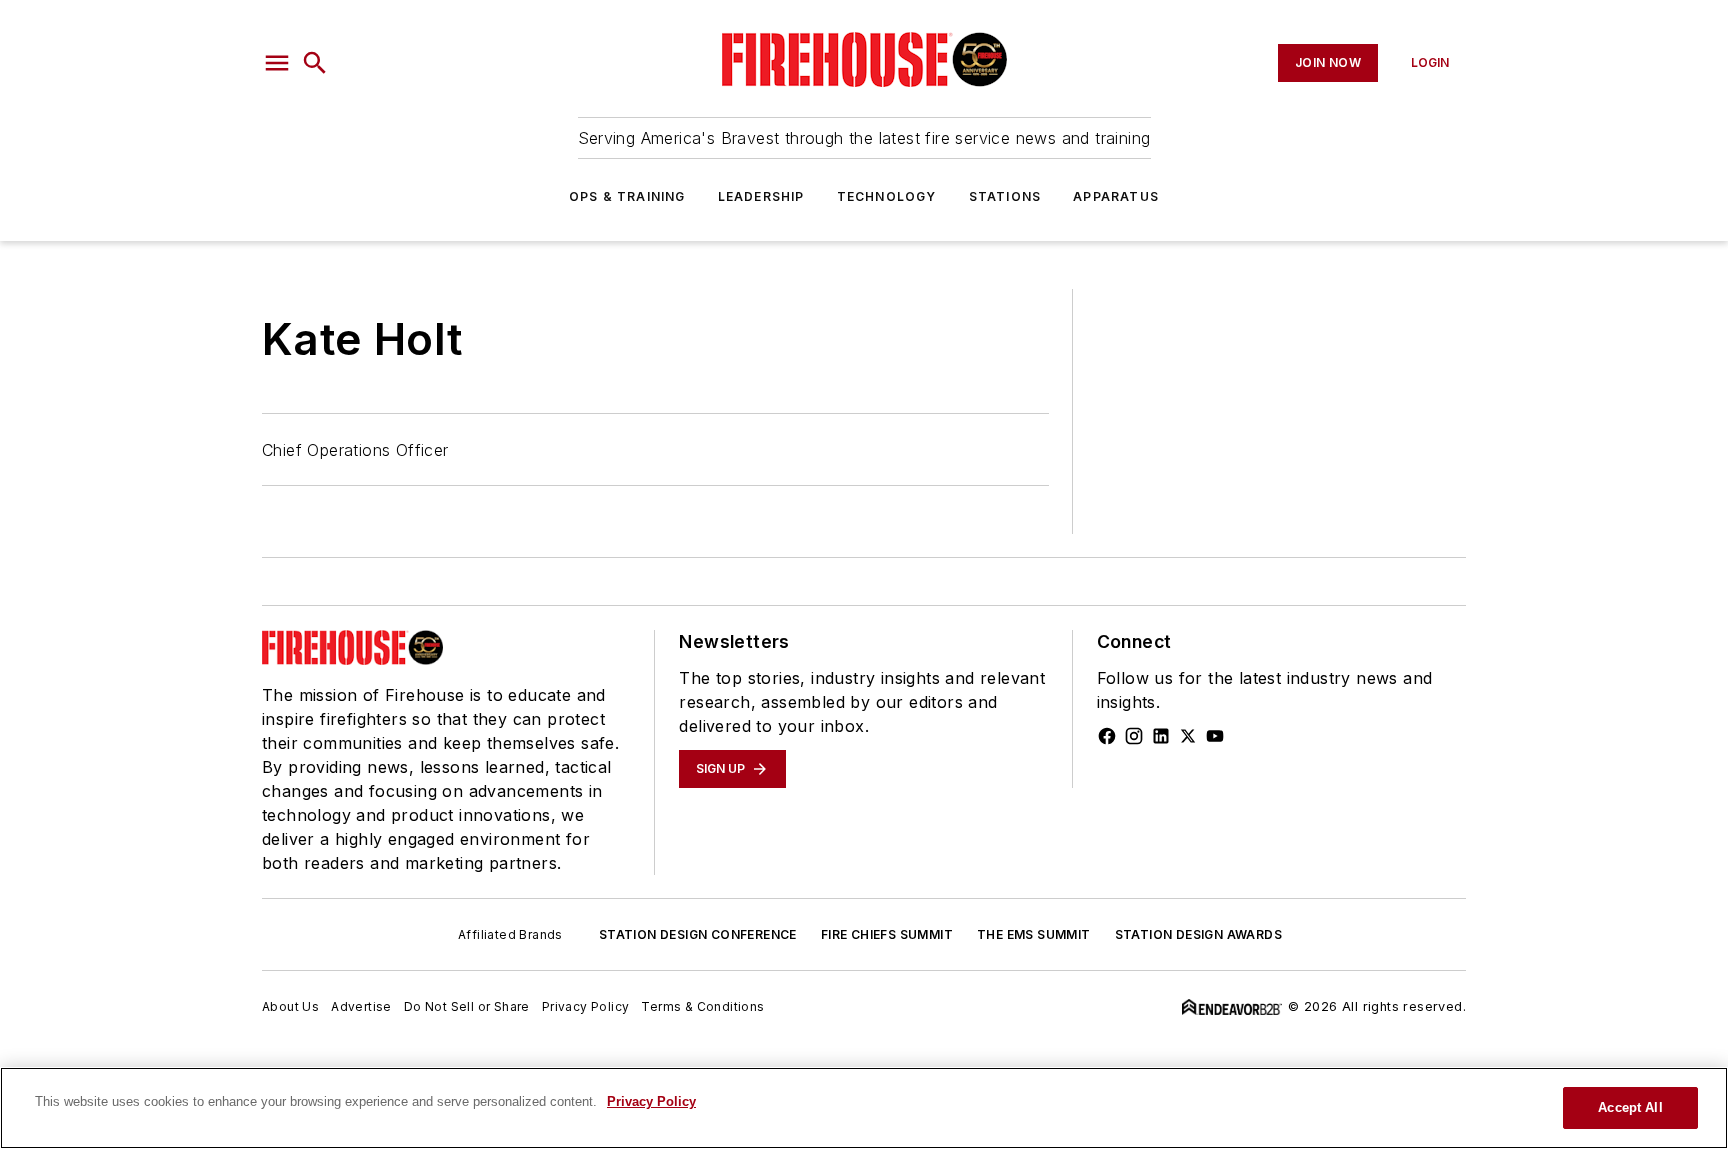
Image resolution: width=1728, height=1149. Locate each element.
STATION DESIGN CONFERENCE (698, 934)
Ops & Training (627, 196)
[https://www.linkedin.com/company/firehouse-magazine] (1161, 736)
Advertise (361, 1006)
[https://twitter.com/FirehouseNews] (1188, 736)
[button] (277, 63)
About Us (290, 1006)
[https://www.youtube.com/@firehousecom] (1215, 736)
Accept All (1630, 1107)
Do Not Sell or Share (467, 1006)
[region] (864, 1108)
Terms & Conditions (702, 1006)
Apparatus (1116, 196)
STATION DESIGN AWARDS (1198, 934)
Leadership (761, 196)
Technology (887, 196)
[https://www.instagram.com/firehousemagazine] (1134, 736)
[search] (315, 63)
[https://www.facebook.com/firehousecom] (1107, 736)
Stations (1005, 196)
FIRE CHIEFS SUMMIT (887, 934)
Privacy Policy (586, 1006)
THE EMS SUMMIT (1034, 934)
